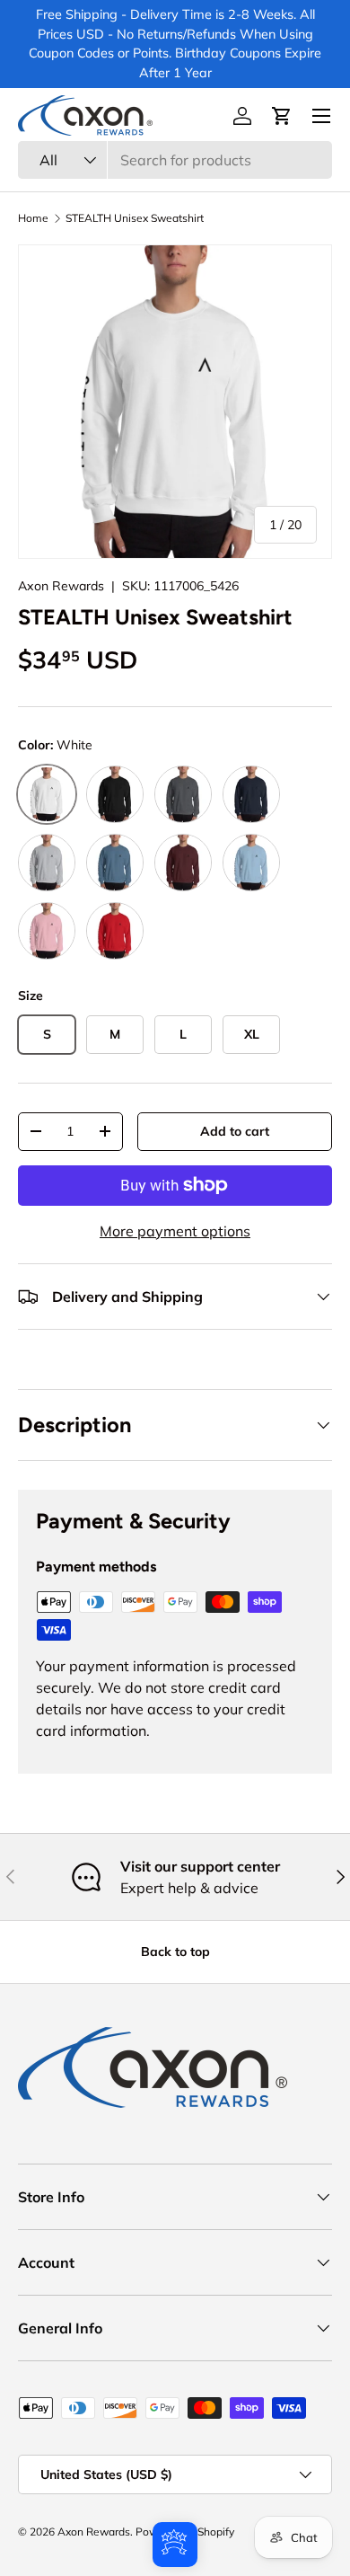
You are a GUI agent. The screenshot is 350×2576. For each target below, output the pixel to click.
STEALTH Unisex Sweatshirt (135, 218)
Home (33, 218)
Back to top (175, 1952)
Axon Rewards (61, 586)
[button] (282, 116)
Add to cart (235, 1131)
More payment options (175, 1231)
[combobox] (175, 160)
